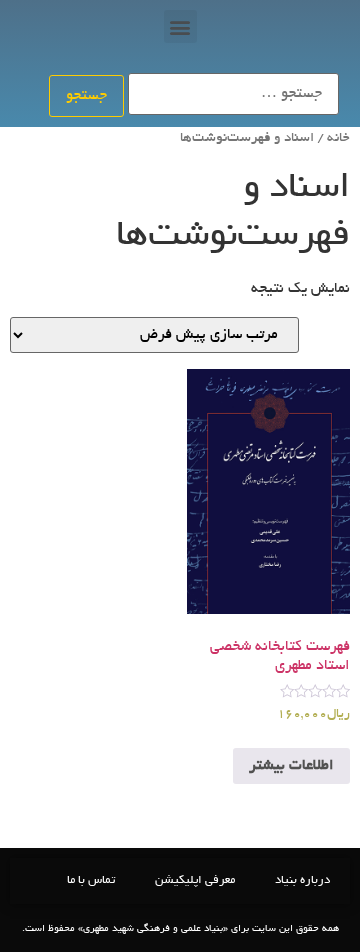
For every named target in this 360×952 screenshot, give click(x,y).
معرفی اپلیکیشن (195, 880)
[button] (180, 26)
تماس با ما (91, 880)
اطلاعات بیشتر (291, 766)
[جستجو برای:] (233, 94)
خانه (338, 138)
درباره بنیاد (302, 880)
